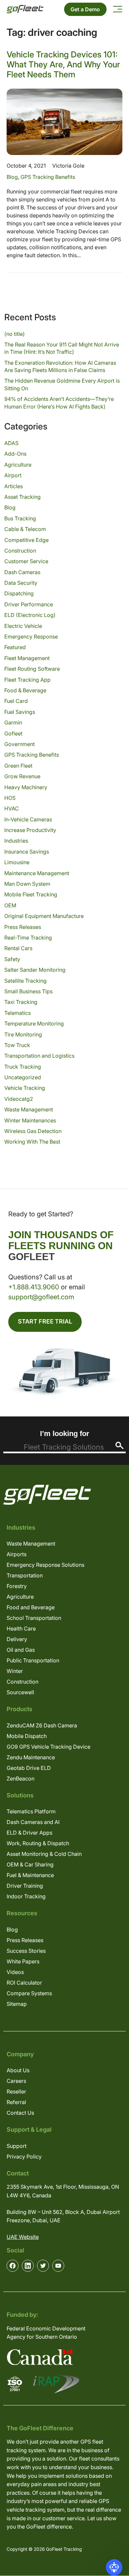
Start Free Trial (45, 1321)
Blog (12, 177)
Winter (15, 1671)
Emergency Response (31, 637)
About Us (18, 2070)
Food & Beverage (25, 690)
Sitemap (17, 2004)
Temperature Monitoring (34, 1023)
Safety (12, 959)
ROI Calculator (24, 1983)
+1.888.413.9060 (34, 1287)
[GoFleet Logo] (25, 9)
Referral (16, 2102)
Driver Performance (29, 604)
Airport (13, 475)
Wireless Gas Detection (33, 1131)
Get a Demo (85, 9)
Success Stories (26, 1951)
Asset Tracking (22, 497)
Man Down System (27, 884)
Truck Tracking (23, 1067)
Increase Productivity (30, 830)
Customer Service (26, 561)
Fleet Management (27, 658)
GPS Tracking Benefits (48, 177)
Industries (16, 841)
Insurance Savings (27, 852)
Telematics (18, 1013)
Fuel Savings (20, 712)
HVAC (12, 808)
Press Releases (23, 927)
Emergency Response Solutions (45, 1565)
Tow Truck (17, 1045)
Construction (20, 551)
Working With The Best (32, 1142)
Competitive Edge (26, 540)
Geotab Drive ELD (29, 1768)
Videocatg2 (19, 1099)
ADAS (11, 443)
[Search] (120, 1445)
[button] (114, 2567)
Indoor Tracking (26, 1896)
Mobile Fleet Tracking (31, 894)
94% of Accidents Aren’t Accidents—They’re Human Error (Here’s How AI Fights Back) (59, 403)
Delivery (17, 1639)
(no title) (15, 334)
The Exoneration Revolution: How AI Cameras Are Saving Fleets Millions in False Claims (60, 366)
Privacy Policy (24, 2157)
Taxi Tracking (21, 1002)
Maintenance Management (37, 873)
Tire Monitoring (23, 1034)
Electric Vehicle (23, 626)
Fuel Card (16, 701)
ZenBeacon (21, 1779)
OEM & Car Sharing (30, 1864)
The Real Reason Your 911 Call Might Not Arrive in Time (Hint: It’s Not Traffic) (62, 348)
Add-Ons (15, 454)
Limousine (17, 862)
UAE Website (23, 2237)
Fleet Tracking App (27, 680)
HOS (10, 798)
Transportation (25, 1575)
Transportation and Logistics (39, 1056)
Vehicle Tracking (25, 1088)
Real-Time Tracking (28, 938)
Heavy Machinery (26, 787)
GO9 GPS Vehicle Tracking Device (48, 1747)
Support (17, 2146)
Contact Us (20, 2113)
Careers (16, 2081)
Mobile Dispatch (27, 1736)
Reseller (16, 2091)
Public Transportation (33, 1660)
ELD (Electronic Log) (30, 615)
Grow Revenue (22, 776)
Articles (14, 486)
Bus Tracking (20, 518)
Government (20, 744)
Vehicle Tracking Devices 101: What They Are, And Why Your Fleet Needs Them (63, 64)
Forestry (17, 1586)
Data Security (21, 583)
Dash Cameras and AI (33, 1822)
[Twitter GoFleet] (43, 2266)
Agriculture (18, 465)
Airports (17, 1554)
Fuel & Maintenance (30, 1875)
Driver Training (25, 1886)
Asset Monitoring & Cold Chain (44, 1854)
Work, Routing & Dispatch (38, 1843)
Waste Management (29, 1109)
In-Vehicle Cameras (28, 819)
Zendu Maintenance (31, 1757)
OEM (10, 905)
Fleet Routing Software (32, 669)
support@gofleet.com (41, 1297)
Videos (15, 1972)
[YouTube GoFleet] (58, 2266)
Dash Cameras (22, 572)
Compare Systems (29, 1993)
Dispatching (19, 593)
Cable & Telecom (25, 529)
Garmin (13, 722)
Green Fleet (18, 766)
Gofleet (13, 733)
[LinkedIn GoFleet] (28, 2266)
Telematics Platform (31, 1811)
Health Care (21, 1629)
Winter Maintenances (30, 1120)
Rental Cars (18, 948)
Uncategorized (23, 1077)
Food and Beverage (31, 1607)
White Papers (23, 1961)
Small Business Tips (28, 991)
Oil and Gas (21, 1650)
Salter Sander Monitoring (35, 970)
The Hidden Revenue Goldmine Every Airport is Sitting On (62, 384)
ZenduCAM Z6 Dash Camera (42, 1725)
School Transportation (34, 1618)
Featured (15, 647)
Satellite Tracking (25, 981)
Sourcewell (20, 1692)
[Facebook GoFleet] (13, 2266)
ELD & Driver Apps (29, 1833)
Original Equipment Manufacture (44, 916)
